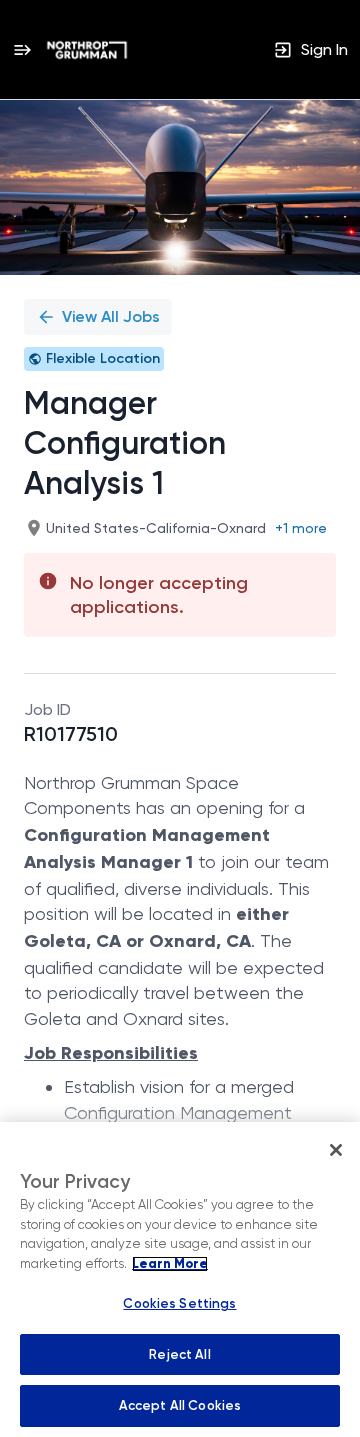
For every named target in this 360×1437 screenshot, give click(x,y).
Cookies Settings (179, 1303)
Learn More (170, 1264)
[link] (87, 50)
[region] (180, 1279)
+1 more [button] (301, 528)
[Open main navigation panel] (22, 49)
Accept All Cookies (180, 1405)
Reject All (179, 1354)
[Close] (336, 1150)
